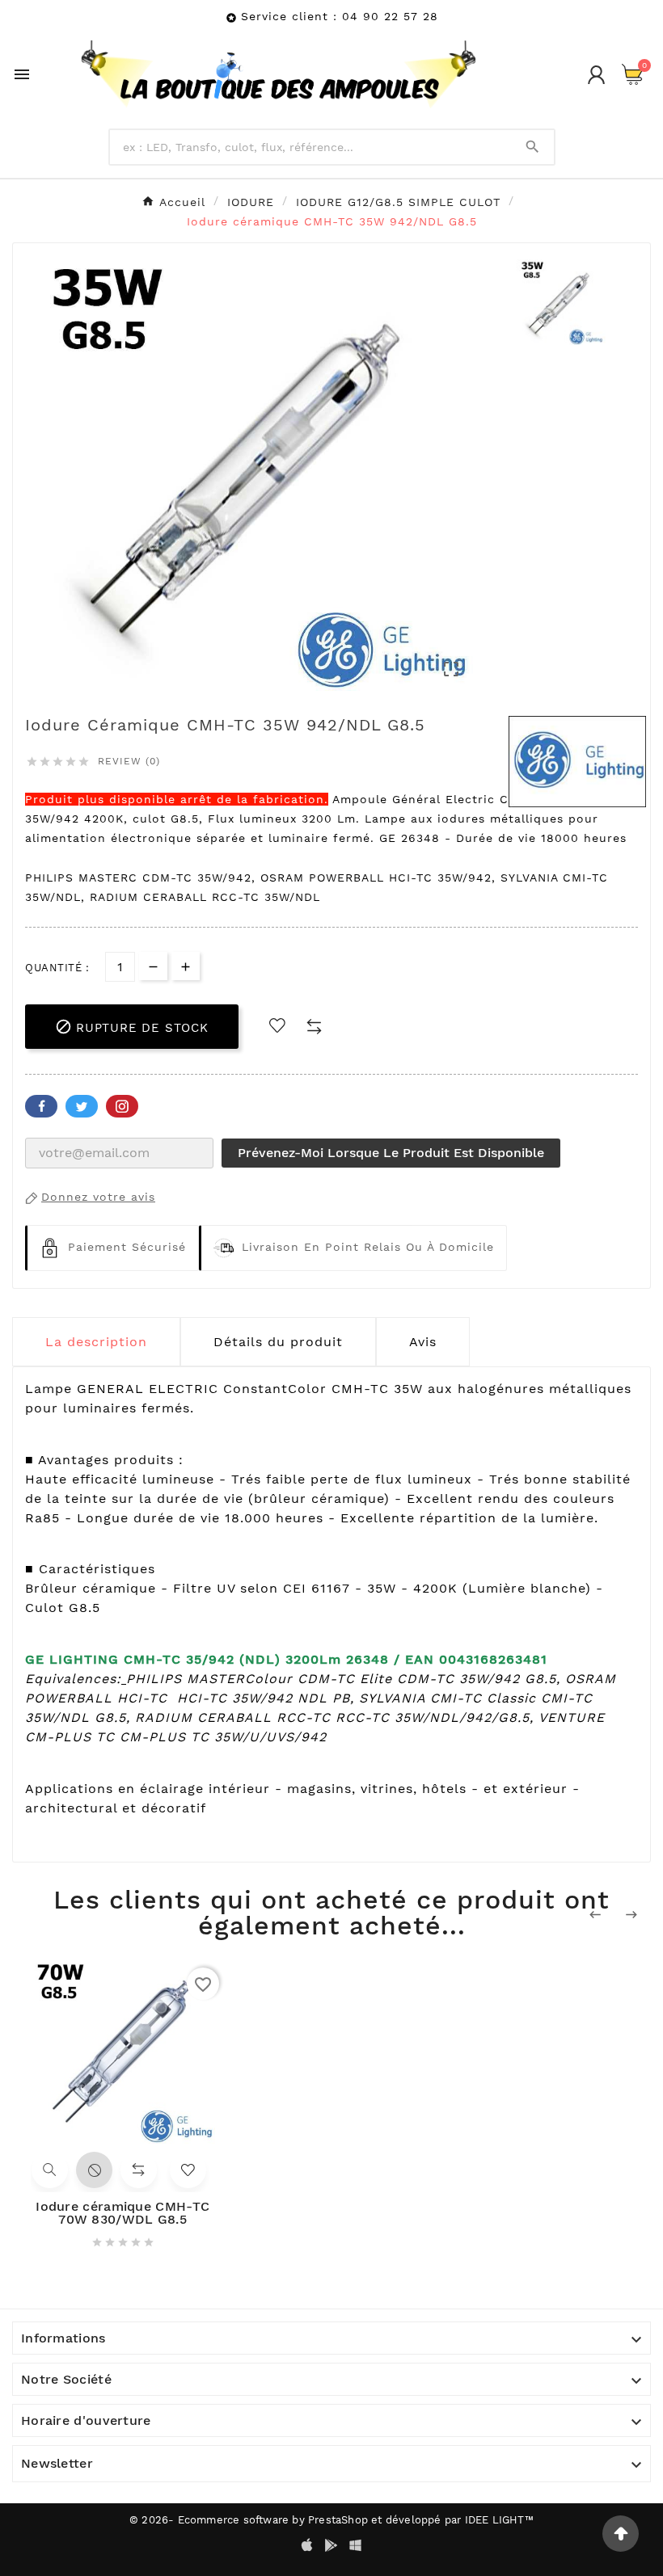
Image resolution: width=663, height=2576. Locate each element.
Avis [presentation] (423, 1342)
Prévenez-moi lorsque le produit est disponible (391, 1153)
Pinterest (122, 1106)
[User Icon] (596, 75)
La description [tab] (96, 1342)
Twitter (82, 1106)
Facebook (41, 1106)
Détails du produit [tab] (278, 1342)
